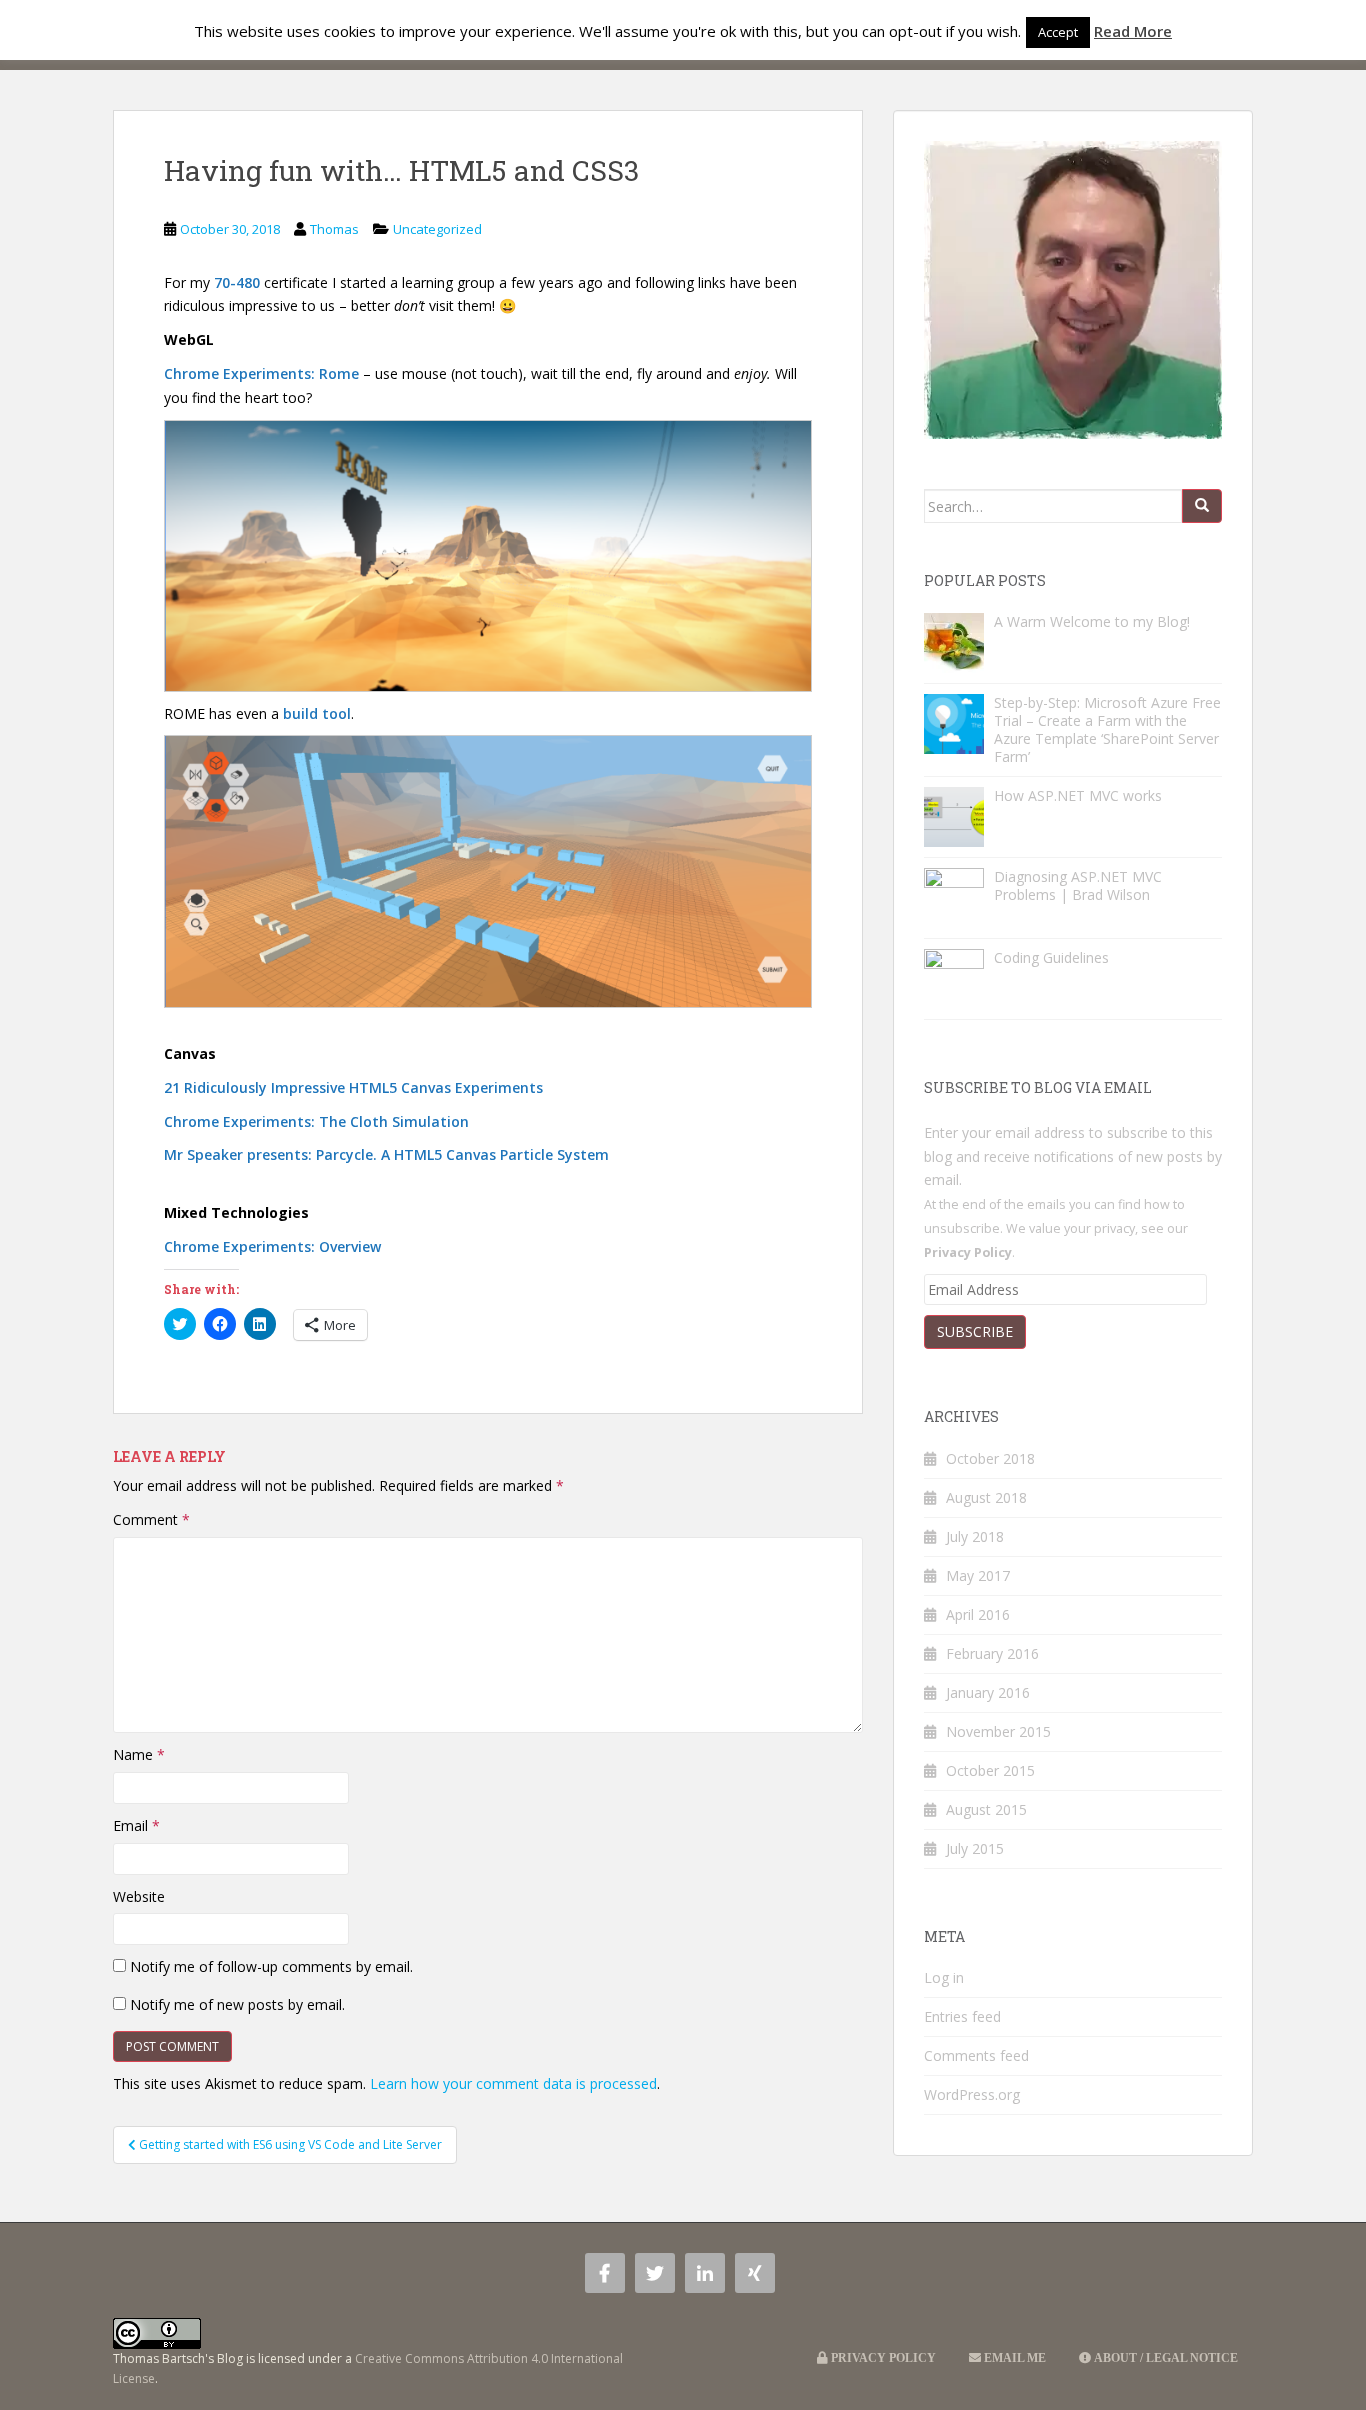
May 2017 (978, 1575)
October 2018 (990, 1458)
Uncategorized (437, 229)
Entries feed (962, 2016)
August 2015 (986, 1809)
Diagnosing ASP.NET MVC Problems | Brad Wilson (1078, 885)
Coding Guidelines (1051, 957)
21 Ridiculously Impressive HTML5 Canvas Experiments (353, 1087)
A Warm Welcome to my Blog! (1092, 621)
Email (136, 1825)
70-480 (237, 282)
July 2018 (975, 1536)
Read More (1133, 31)
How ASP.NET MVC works (1078, 795)
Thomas (334, 229)
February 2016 (992, 1653)
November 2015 (998, 1731)
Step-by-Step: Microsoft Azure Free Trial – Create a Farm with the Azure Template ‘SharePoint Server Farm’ (1107, 729)
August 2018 (986, 1497)
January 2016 (988, 1692)
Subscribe (975, 1331)
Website (139, 1896)
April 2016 (978, 1614)
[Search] (1202, 506)
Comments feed (976, 2055)
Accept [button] (1058, 32)
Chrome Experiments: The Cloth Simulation (316, 1121)
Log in (944, 1977)
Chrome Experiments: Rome (261, 373)
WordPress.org (972, 2094)
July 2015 (975, 1848)
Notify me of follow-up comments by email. (271, 1966)
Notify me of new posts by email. (237, 2004)
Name (139, 1754)
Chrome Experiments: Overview (272, 1246)
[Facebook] (605, 2273)
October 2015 (990, 1770)
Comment (151, 1519)
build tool (317, 713)
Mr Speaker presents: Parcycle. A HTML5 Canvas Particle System (386, 1154)
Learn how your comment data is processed (513, 2083)
